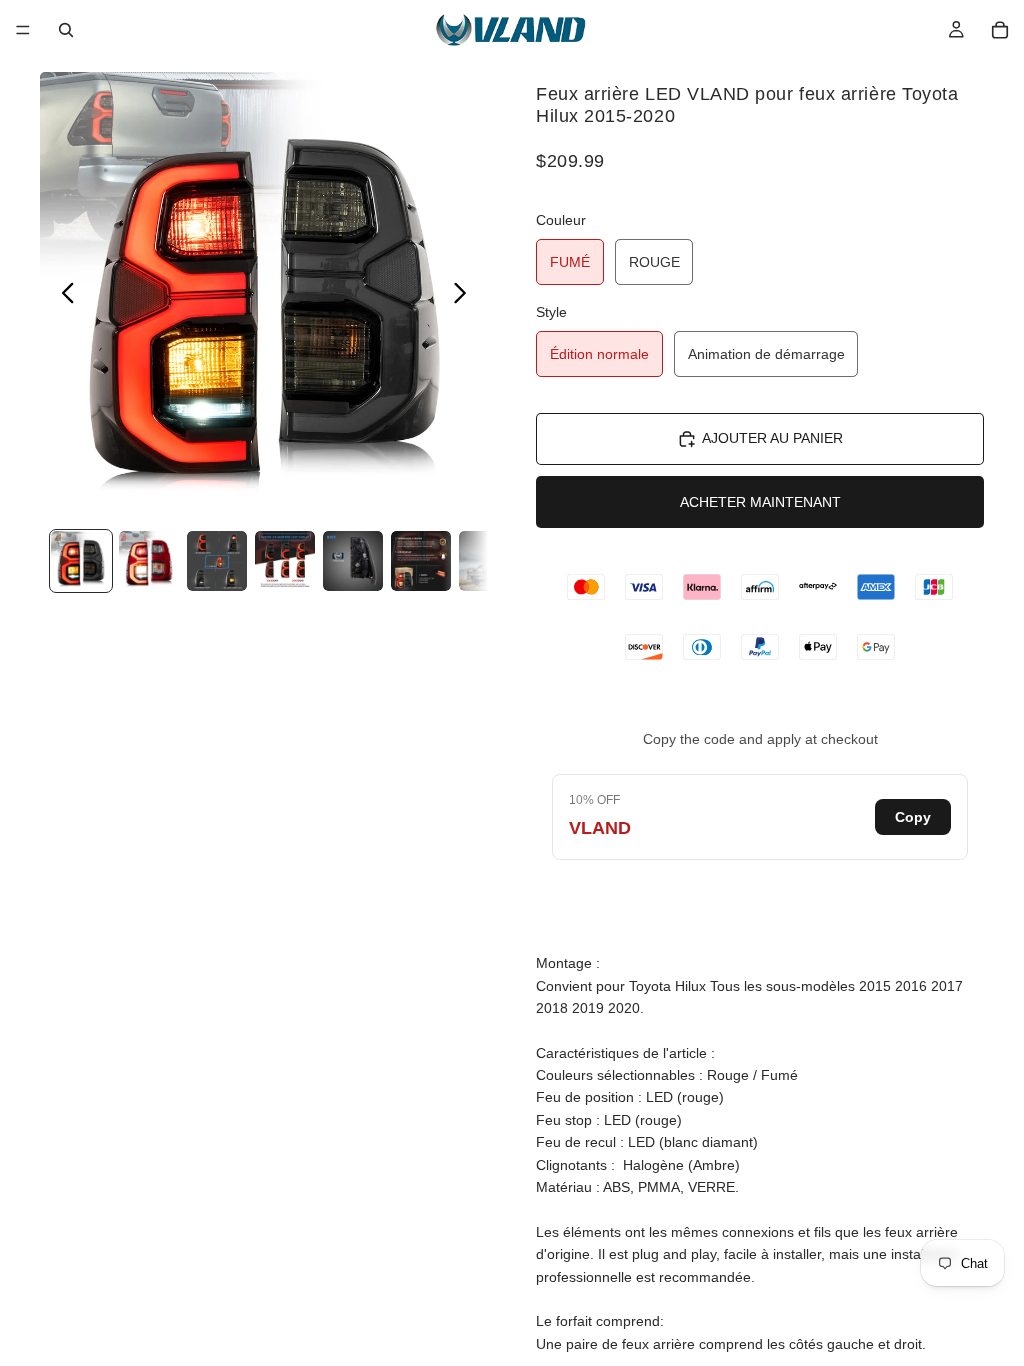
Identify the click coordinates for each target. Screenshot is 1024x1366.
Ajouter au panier (772, 438)
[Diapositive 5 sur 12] (353, 561)
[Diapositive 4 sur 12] (285, 561)
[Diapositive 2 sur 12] (149, 561)
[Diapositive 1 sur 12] (81, 561)
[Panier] (1000, 30)
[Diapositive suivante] (465, 296)
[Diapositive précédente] (62, 296)
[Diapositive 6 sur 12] (421, 561)
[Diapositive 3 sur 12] (217, 561)
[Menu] (23, 30)
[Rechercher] (66, 30)
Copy (913, 817)
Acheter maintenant (760, 502)
